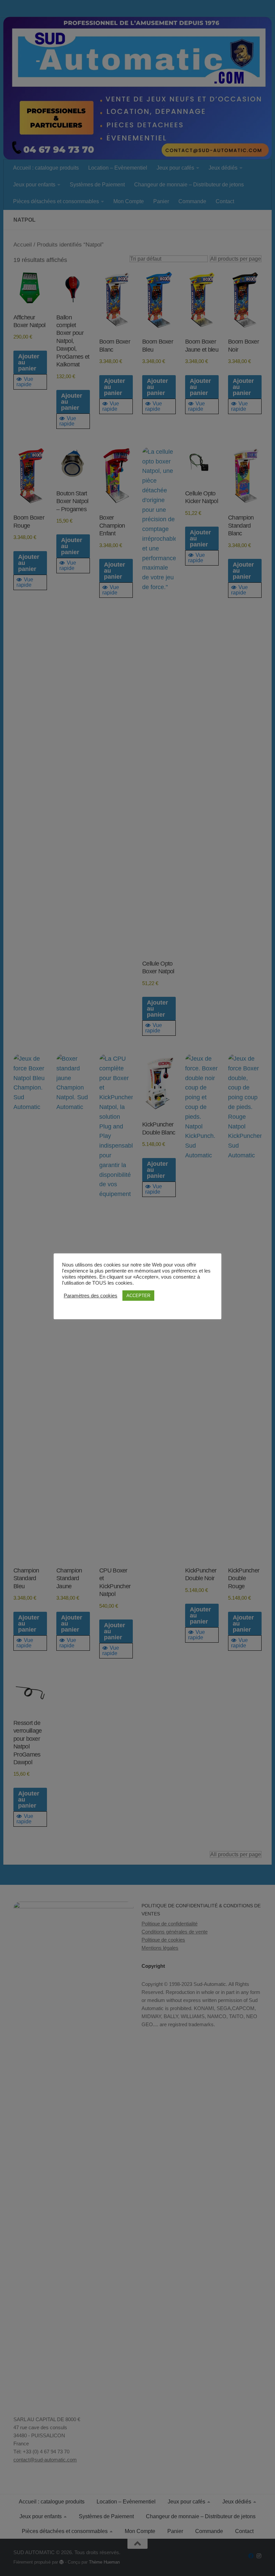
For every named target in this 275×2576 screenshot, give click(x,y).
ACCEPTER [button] (138, 1296)
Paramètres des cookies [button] (91, 1296)
